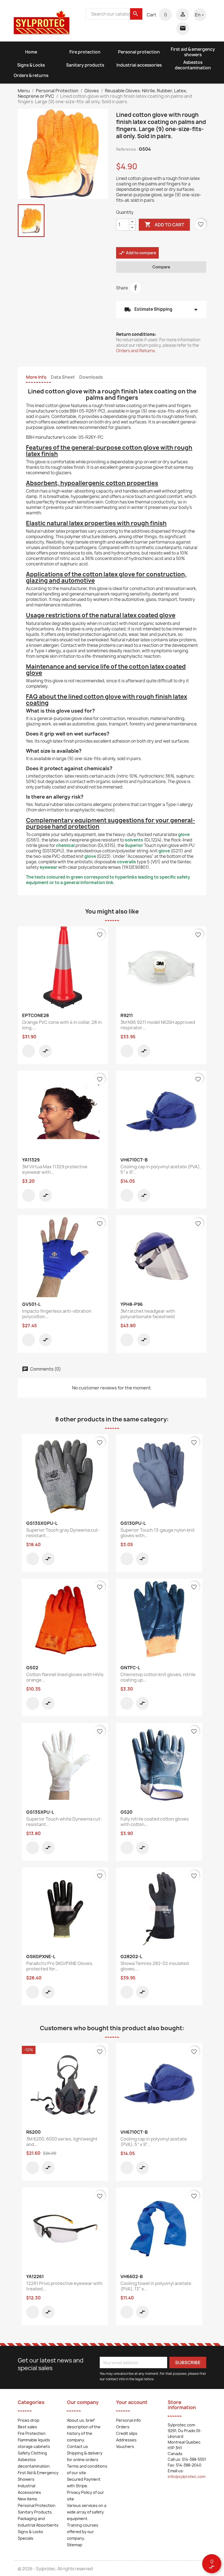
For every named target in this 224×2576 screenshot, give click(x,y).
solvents (134, 840)
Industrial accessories (139, 65)
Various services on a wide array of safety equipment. (87, 2512)
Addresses (126, 2440)
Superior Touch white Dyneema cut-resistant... (64, 1822)
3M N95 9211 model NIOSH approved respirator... (158, 1025)
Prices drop (29, 2420)
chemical (65, 845)
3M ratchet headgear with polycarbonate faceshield (148, 1314)
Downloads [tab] (91, 377)
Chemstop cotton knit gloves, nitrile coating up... (158, 1677)
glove (184, 835)
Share (135, 287)
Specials (26, 2538)
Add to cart (164, 224)
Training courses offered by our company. (83, 2532)
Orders (123, 2427)
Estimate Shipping (161, 310)
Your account (132, 2402)
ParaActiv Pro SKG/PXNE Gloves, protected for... (60, 1966)
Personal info (128, 2420)
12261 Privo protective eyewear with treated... (64, 2286)
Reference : (127, 149)
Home (31, 52)
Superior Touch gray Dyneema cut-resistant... (63, 1533)
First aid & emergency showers (193, 52)
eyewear (48, 867)
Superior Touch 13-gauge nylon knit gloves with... (158, 1533)
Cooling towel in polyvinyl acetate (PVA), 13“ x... (156, 2286)
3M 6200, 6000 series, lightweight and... (62, 2142)
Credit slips (127, 2433)
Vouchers (125, 2446)
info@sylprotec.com (187, 2476)
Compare (161, 267)
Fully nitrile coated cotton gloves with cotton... (155, 1822)
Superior (134, 845)
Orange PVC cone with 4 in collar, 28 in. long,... (62, 1025)
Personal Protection (37, 2505)
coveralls (126, 862)
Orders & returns (31, 75)
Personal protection (139, 52)
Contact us (77, 2446)
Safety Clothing (32, 2453)
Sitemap (75, 2545)
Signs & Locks (31, 65)
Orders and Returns (135, 351)
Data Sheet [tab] (63, 377)
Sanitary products (85, 65)
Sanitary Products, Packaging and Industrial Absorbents (38, 2519)
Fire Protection (32, 2433)
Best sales (27, 2427)
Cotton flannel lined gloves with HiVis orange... (65, 1677)
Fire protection (85, 52)
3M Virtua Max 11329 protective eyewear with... (55, 1169)
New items (27, 2499)
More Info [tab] (36, 377)
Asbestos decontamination (193, 65)
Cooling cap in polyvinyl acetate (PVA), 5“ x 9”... (161, 1169)
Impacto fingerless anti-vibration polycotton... (57, 1314)
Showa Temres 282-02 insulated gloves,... (155, 1966)
